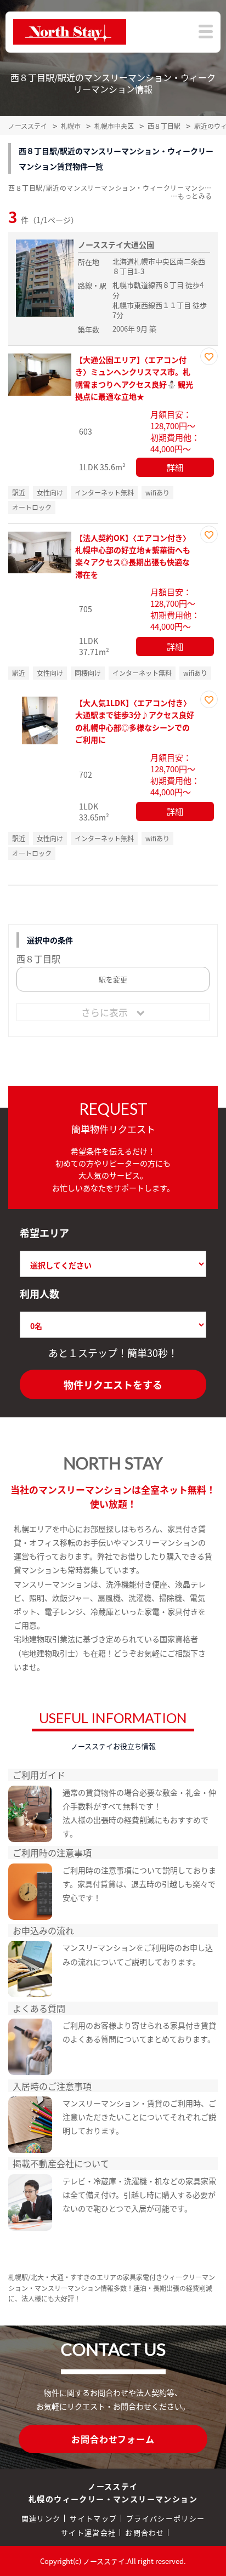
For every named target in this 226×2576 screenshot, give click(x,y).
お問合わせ (145, 2532)
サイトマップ (93, 2518)
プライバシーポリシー (165, 2518)
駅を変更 (113, 979)
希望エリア (44, 1233)
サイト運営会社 (88, 2532)
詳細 (175, 467)
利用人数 (39, 1293)
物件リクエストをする (113, 1384)
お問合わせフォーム (113, 2439)
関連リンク (41, 2518)
